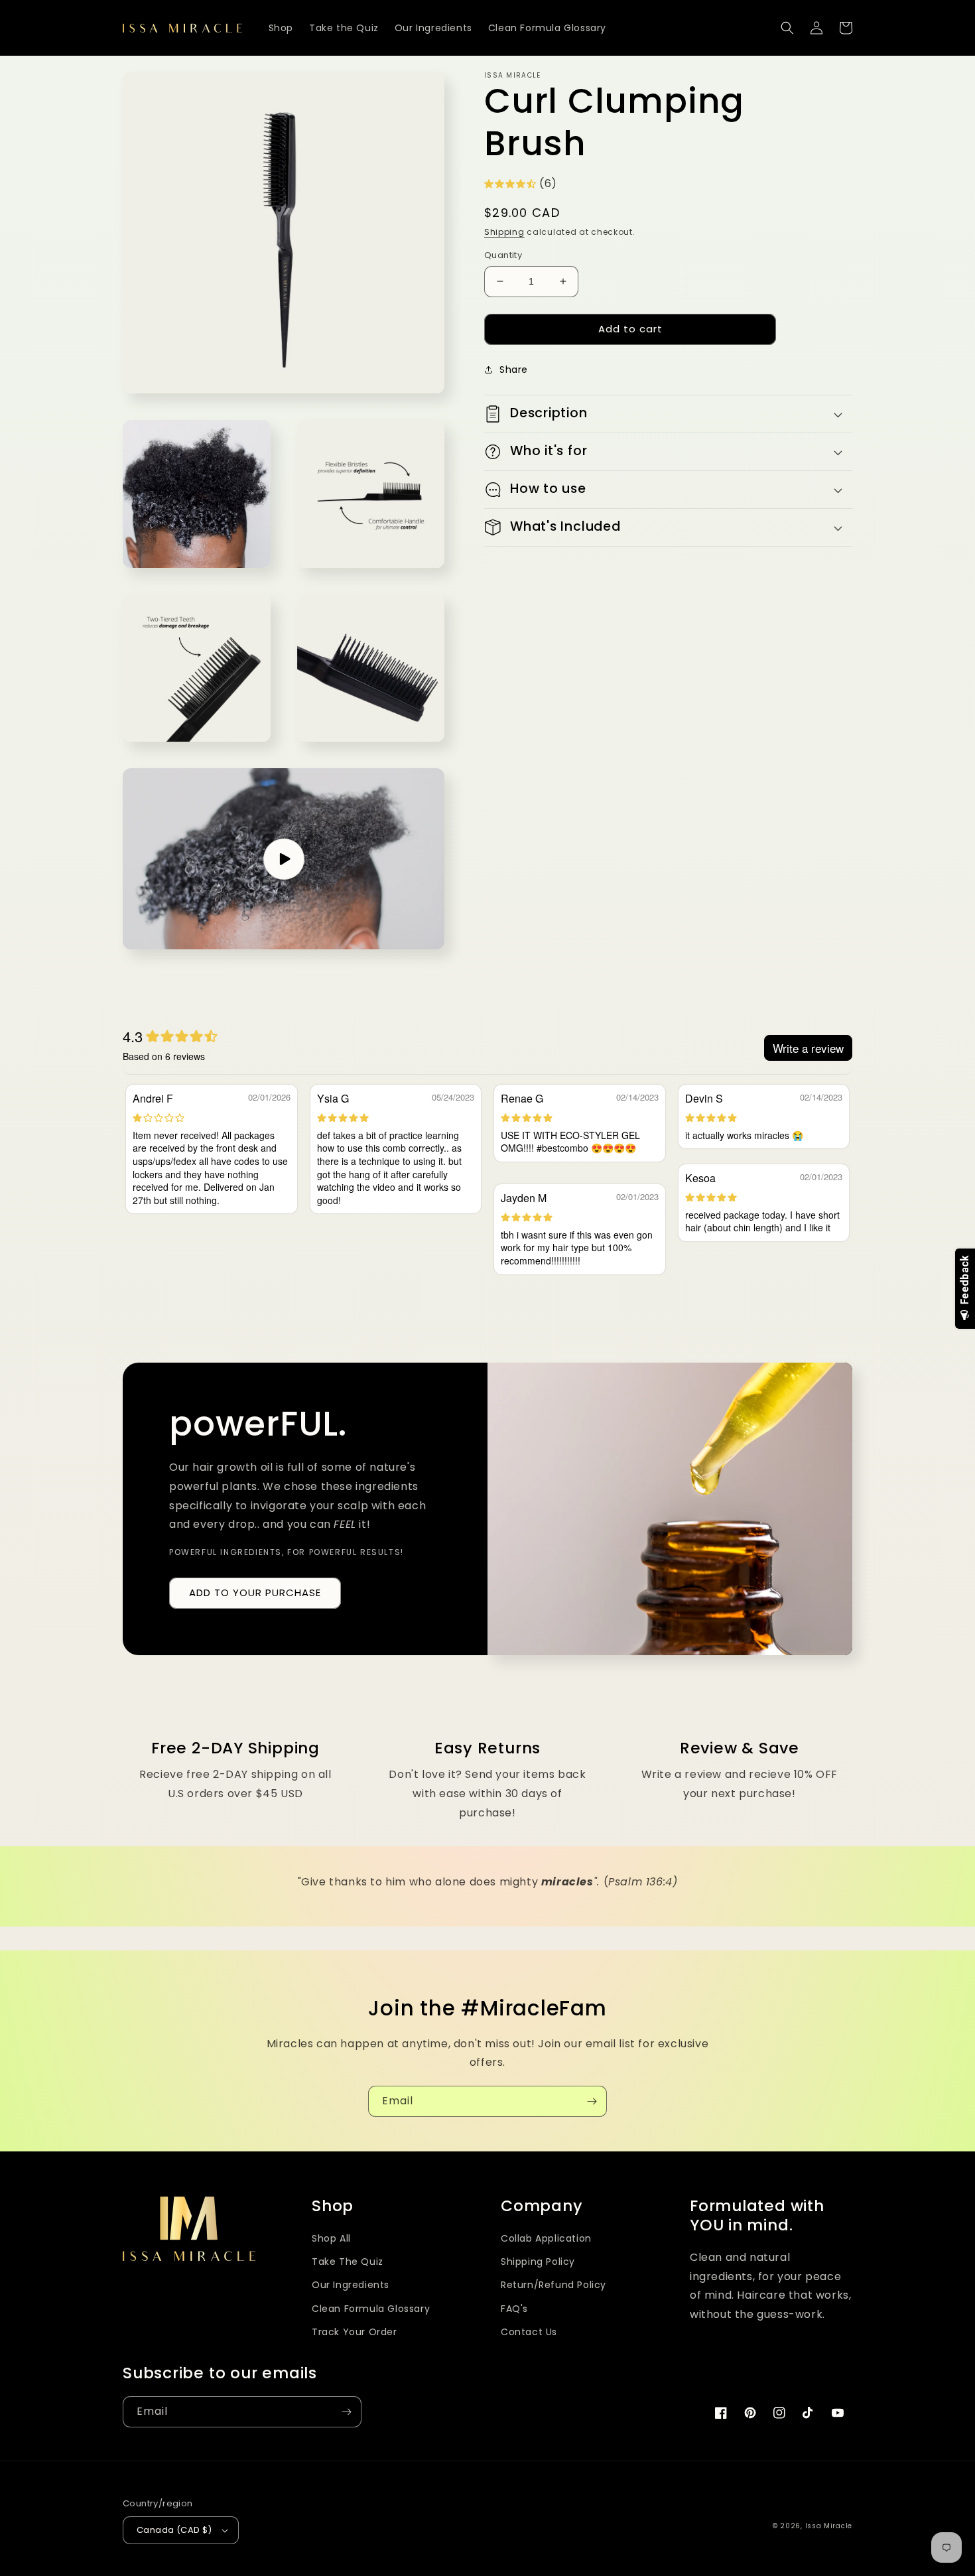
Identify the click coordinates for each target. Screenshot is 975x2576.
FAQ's (514, 2309)
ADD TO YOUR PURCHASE (255, 1593)
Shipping (504, 232)
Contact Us (529, 2332)
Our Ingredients (351, 2285)
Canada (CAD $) (174, 2530)
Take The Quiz (348, 2262)
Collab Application (546, 2238)
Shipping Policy (538, 2262)
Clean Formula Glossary (371, 2309)
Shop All (331, 2238)
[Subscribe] (592, 2101)
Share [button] (514, 370)
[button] (787, 28)
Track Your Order (355, 2332)
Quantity (503, 255)
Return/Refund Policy (553, 2285)
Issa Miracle (829, 2526)
